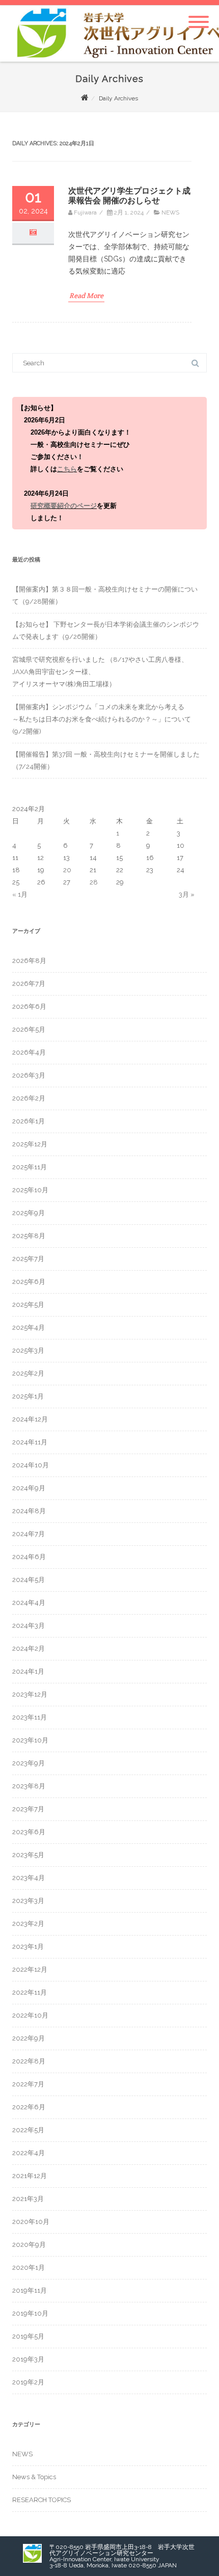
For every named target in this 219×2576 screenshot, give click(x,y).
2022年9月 (29, 2038)
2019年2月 (28, 2382)
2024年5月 (29, 1580)
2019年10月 (30, 2313)
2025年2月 (28, 1373)
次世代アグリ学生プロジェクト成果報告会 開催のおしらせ (129, 196)
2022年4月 (29, 2153)
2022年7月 (28, 2084)
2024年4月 (29, 1603)
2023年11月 (30, 1717)
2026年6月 (29, 1007)
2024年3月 (29, 1626)
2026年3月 (29, 1075)
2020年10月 (31, 2222)
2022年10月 (30, 2015)
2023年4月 (29, 1878)
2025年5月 (28, 1305)
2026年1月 (29, 1121)
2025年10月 (30, 1190)
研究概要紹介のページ (64, 506)
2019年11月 (30, 2290)
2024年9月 (29, 1488)
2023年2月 (28, 1924)
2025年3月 (28, 1350)
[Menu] (199, 16)
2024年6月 (29, 1557)
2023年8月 (29, 1786)
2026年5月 (29, 1029)
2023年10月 (30, 1740)
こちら (67, 469)
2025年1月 (28, 1396)
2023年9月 (29, 1763)
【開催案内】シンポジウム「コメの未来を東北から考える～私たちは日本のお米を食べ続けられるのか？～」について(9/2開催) (102, 719)
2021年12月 (30, 2176)
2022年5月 (28, 2130)
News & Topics (34, 2477)
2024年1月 (28, 1671)
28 (94, 882)
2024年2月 (29, 1648)
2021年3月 (28, 2199)
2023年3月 (28, 1901)
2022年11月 (30, 1992)
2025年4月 (29, 1327)
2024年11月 (30, 1442)
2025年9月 (29, 1213)
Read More (86, 296)
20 (67, 870)
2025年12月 (30, 1144)
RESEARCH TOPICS (42, 2500)
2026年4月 (29, 1052)
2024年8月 (29, 1511)
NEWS (170, 212)
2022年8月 (29, 2061)
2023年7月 (28, 1809)
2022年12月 (30, 1969)
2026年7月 (29, 984)
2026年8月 (29, 961)
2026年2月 (29, 1098)
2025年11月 (30, 1167)
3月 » (187, 894)
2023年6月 (29, 1832)
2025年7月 (28, 1259)
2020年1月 (29, 2268)
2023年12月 (30, 1694)
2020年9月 (29, 2245)
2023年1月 (28, 1947)
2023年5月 (28, 1855)
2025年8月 (29, 1236)
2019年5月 (28, 2336)
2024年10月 (31, 1465)
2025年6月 (29, 1282)
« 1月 (20, 894)
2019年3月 (28, 2359)
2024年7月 (29, 1534)
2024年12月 (30, 1419)
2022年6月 (29, 2107)
